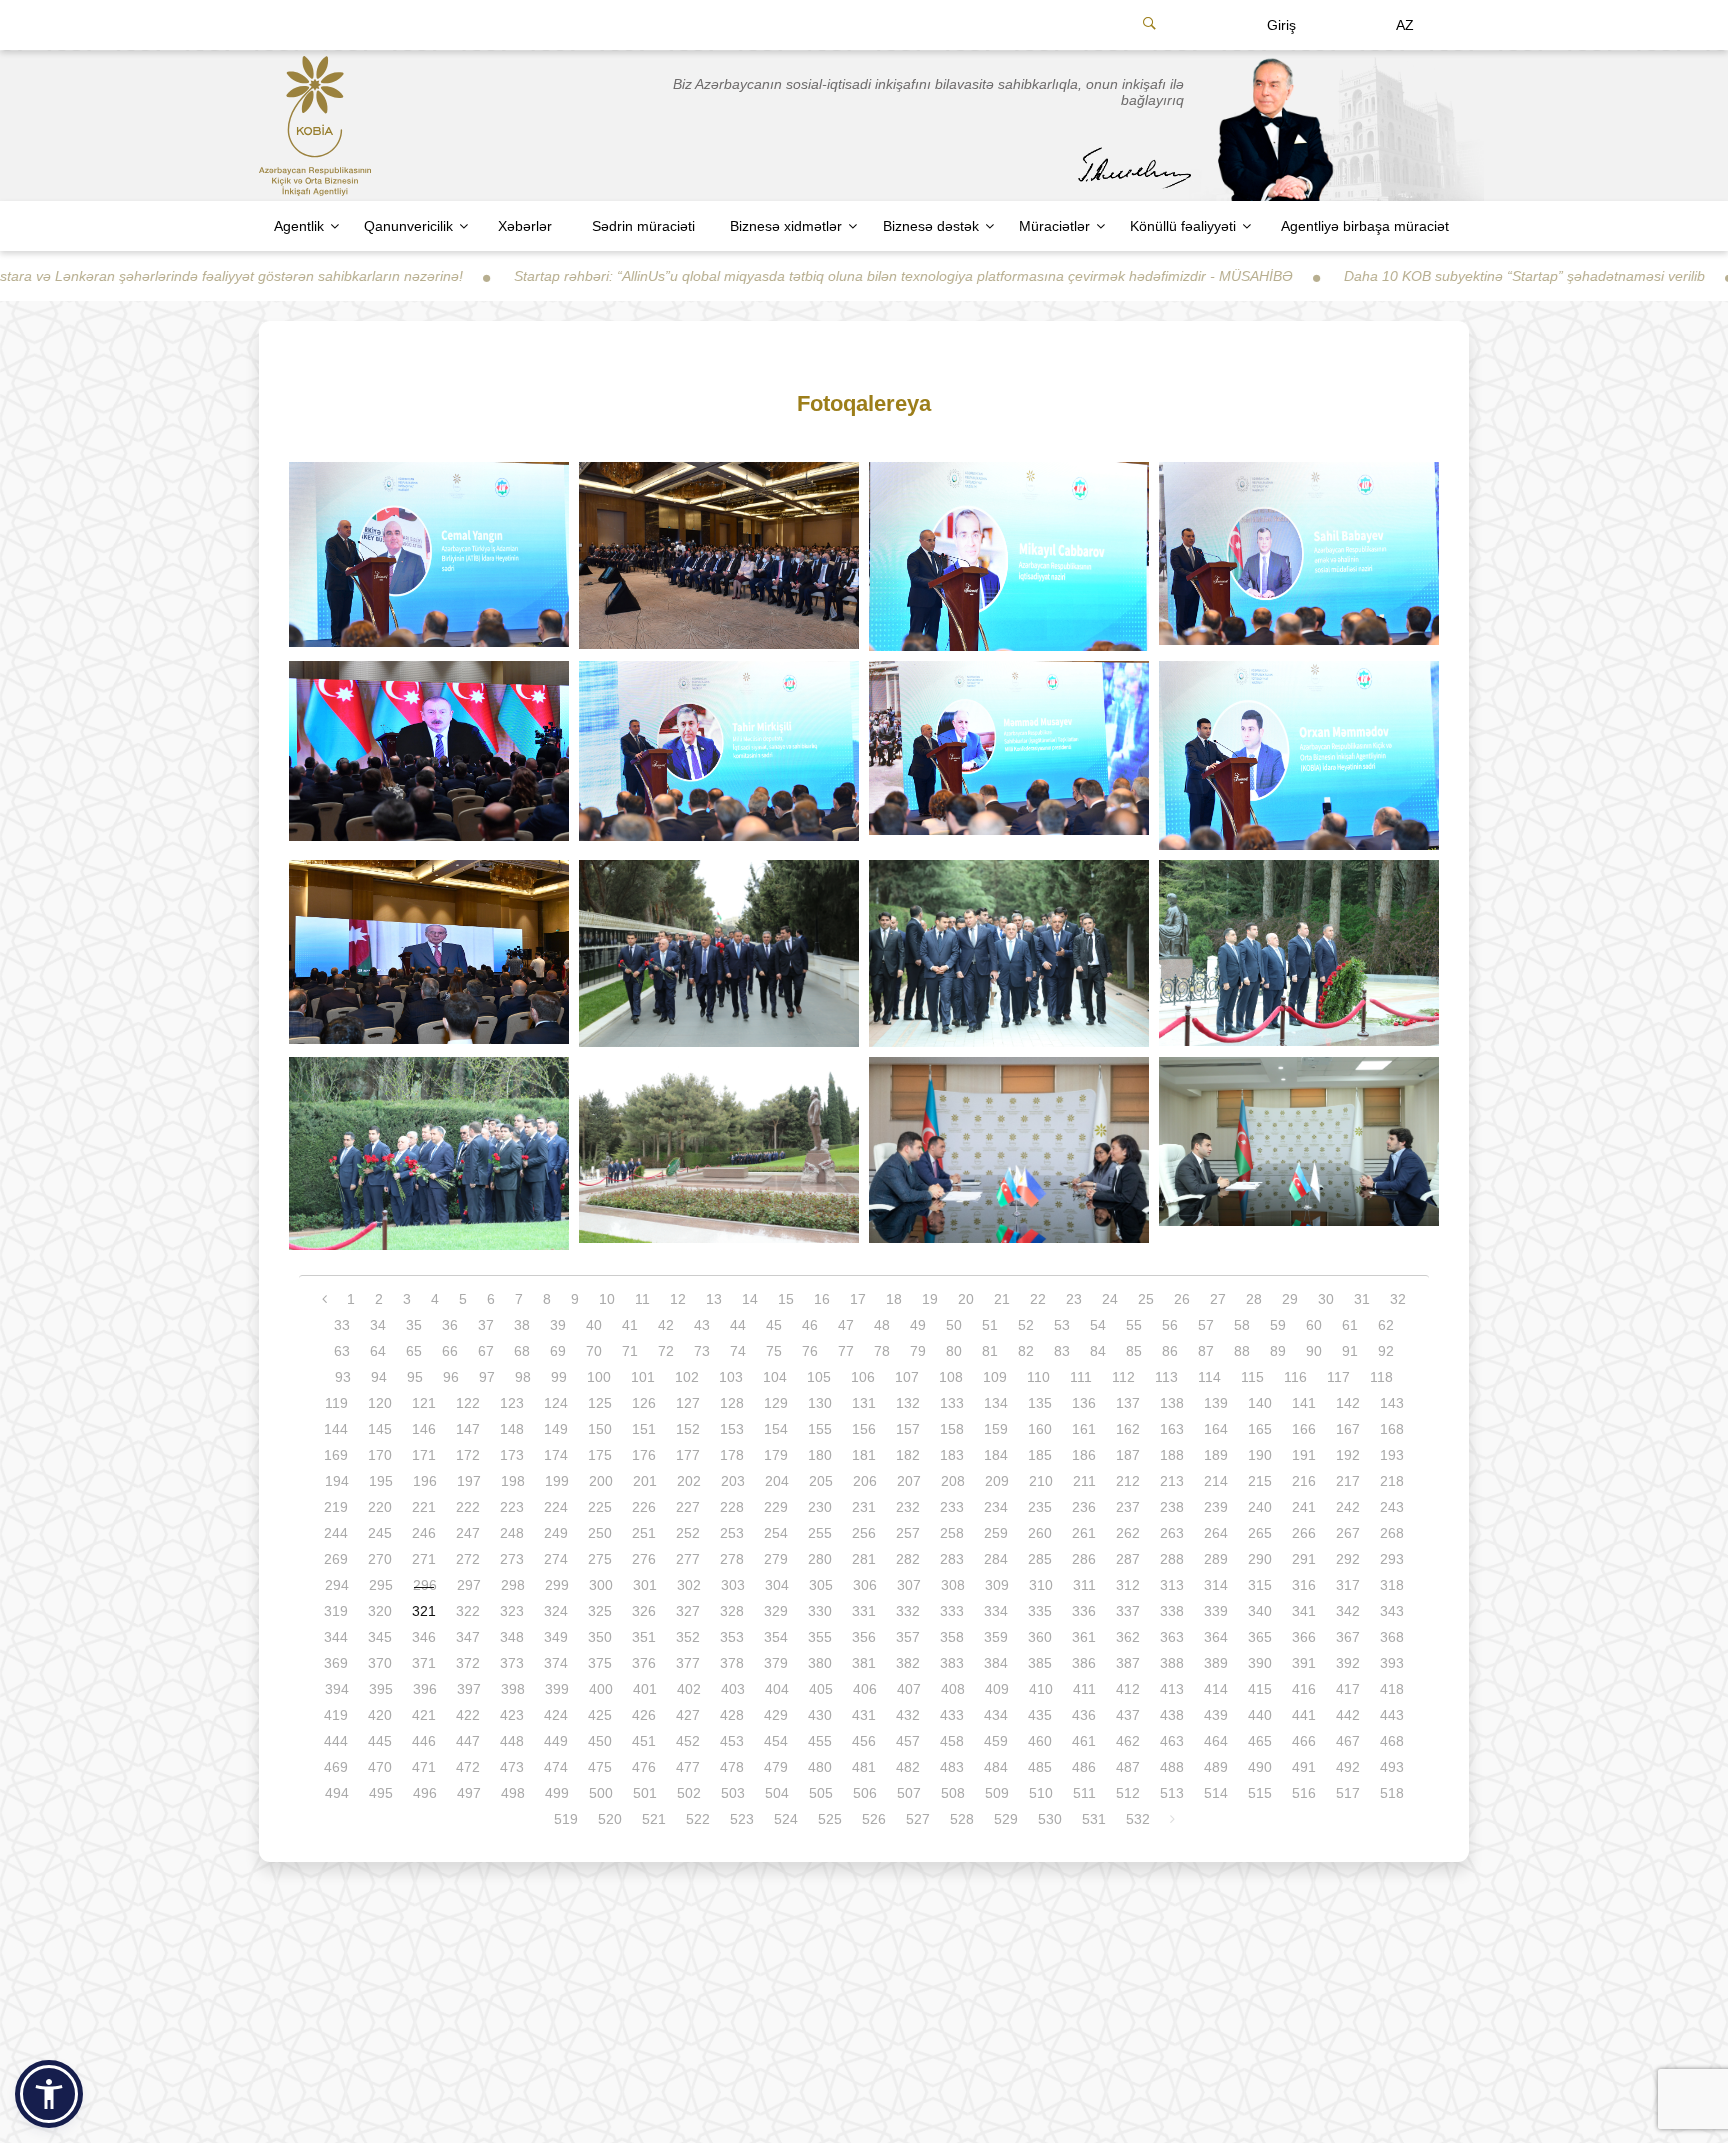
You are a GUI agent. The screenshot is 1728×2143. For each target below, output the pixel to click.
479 (776, 1767)
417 (1348, 1689)
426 (644, 1715)
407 (909, 1689)
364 (1216, 1637)
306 (865, 1585)
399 (557, 1689)
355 (820, 1637)
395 (381, 1689)
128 (732, 1403)
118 (1381, 1377)
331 (864, 1611)
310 (1041, 1585)
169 (336, 1455)
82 (1026, 1351)
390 (1260, 1663)
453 (732, 1741)
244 (336, 1533)
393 (1392, 1663)
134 (996, 1403)
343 (1392, 1611)
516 (1304, 1793)
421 (424, 1715)
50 (954, 1325)
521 (654, 1819)
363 (1172, 1637)
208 (953, 1481)
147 (468, 1429)
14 (750, 1299)
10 (607, 1299)
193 (1392, 1455)
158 (952, 1429)
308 (953, 1585)
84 (1098, 1351)
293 (1392, 1559)
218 (1392, 1481)
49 (918, 1325)
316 (1304, 1585)
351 (644, 1637)
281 (864, 1559)
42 (666, 1325)
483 (952, 1767)
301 (645, 1585)
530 (1050, 1819)
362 (1128, 1637)
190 (1260, 1455)
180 (820, 1455)
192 (1348, 1455)
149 (556, 1429)
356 (864, 1637)
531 (1094, 1819)
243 (1392, 1507)
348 (512, 1637)
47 (846, 1325)
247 (468, 1533)
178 (732, 1455)
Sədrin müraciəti (643, 226)
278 (732, 1559)
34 (378, 1325)
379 (776, 1663)
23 (1074, 1299)
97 (487, 1377)
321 (424, 1611)
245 (380, 1533)
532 (1138, 1819)
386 (1084, 1663)
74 (738, 1351)
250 (600, 1533)
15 (786, 1299)
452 (688, 1741)
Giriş (1281, 25)
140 (1260, 1403)
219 (336, 1507)
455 (820, 1741)
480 (820, 1767)
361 (1084, 1637)
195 (381, 1481)
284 (996, 1559)
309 (997, 1585)
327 (688, 1611)
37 (486, 1325)
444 (336, 1741)
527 (918, 1819)
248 (512, 1533)
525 (830, 1819)
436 (1084, 1715)
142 (1348, 1403)
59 (1278, 1325)
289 (1216, 1559)
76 (810, 1351)
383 (952, 1663)
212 (1128, 1481)
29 (1290, 1299)
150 (600, 1429)
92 (1386, 1351)
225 (600, 1507)
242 (1348, 1507)
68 (522, 1351)
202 (689, 1481)
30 (1326, 1299)
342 (1348, 1611)
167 (1348, 1429)
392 (1348, 1663)
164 (1216, 1429)
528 (962, 1819)
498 (513, 1793)
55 (1134, 1325)
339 (1216, 1611)
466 (1304, 1741)
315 (1260, 1585)
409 (997, 1689)
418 (1392, 1689)
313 (1172, 1585)
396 (425, 1689)
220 (380, 1507)
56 (1170, 1325)
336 (1084, 1611)
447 (468, 1741)
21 (1002, 1299)
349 (556, 1637)
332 (908, 1611)
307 (909, 1585)
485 (1040, 1767)
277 (688, 1559)
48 (882, 1325)
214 (1216, 1481)
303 (733, 1585)
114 (1209, 1377)
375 (600, 1663)
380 (820, 1663)
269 (336, 1559)
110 (1038, 1377)
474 (556, 1767)
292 (1348, 1559)
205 (821, 1481)
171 (424, 1455)
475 (600, 1767)
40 (594, 1325)
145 (380, 1429)
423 (512, 1715)
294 (337, 1585)
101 (643, 1377)
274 (556, 1559)
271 (424, 1559)
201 (645, 1481)
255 (820, 1533)
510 (1041, 1793)
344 (336, 1637)
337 (1128, 1611)
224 (556, 1507)
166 (1304, 1429)
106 (863, 1377)
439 (1216, 1715)
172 (468, 1455)
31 (1362, 1299)
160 (1040, 1429)
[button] (49, 2094)
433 (952, 1715)
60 (1314, 1325)
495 (381, 1793)
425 (600, 1715)
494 (337, 1793)
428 (732, 1715)
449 (556, 1741)
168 (1392, 1429)
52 (1026, 1325)
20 (966, 1299)
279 (776, 1559)
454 (776, 1741)
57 (1206, 1325)
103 (731, 1377)
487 (1128, 1767)
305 (821, 1585)
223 (512, 1507)
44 (738, 1325)
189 (1216, 1455)
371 (424, 1663)
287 (1128, 1559)
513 (1172, 1793)
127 (688, 1403)
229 (776, 1507)
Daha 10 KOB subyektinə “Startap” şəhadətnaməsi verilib (1389, 276)
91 (1350, 1351)
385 (1040, 1663)
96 (451, 1377)
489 (1216, 1767)
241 (1304, 1507)
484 (996, 1767)
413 (1172, 1689)
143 (1392, 1403)
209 (997, 1481)
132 (908, 1403)
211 (1084, 1481)
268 (1392, 1533)
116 (1295, 1377)
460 (1040, 1741)
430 (820, 1715)
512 (1128, 1793)
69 (558, 1351)
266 (1304, 1533)
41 (630, 1325)
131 (864, 1403)
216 (1304, 1481)
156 (864, 1429)
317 (1348, 1585)
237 (1128, 1507)
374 (556, 1663)
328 (732, 1611)
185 (1040, 1455)
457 (908, 1741)
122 (468, 1403)
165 (1260, 1429)
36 (450, 1325)
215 (1260, 1481)
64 (378, 1351)
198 (513, 1481)
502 (689, 1793)
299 (557, 1585)
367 (1348, 1637)
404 (777, 1689)
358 (952, 1637)
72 (666, 1351)
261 (1084, 1533)
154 (776, 1429)
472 (468, 1767)
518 (1392, 1793)
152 (688, 1429)
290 (1260, 1559)
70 (594, 1351)
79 (918, 1351)
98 (523, 1377)
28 (1254, 1299)
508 (953, 1793)
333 (952, 1611)
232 (908, 1507)
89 (1278, 1351)
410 (1041, 1689)
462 (1128, 1741)
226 (644, 1507)
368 (1392, 1637)
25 (1146, 1299)
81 (990, 1351)
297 (469, 1585)
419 (336, 1715)
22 (1038, 1299)
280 (820, 1559)
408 (953, 1689)
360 (1040, 1637)
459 (996, 1741)
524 (786, 1819)
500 (601, 1793)
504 (777, 1793)
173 (512, 1455)
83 (1062, 1351)
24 (1110, 1299)
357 (908, 1637)
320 (380, 1611)
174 (556, 1455)
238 (1172, 1507)
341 (1304, 1611)
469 (336, 1767)
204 (777, 1481)
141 (1304, 1403)
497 (469, 1793)
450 (600, 1741)
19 (930, 1299)
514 (1216, 1793)
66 (450, 1351)
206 (865, 1481)
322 (468, 1611)
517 (1348, 1793)
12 (678, 1299)
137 (1128, 1403)
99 (559, 1377)
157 (908, 1429)
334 (996, 1611)
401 (645, 1689)
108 (951, 1377)
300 (601, 1585)
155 (820, 1429)
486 (1084, 1767)
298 (513, 1585)
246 (424, 1533)
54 (1098, 1325)
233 (952, 1507)
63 (342, 1351)
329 (776, 1611)
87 (1206, 1351)
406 (865, 1689)
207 (909, 1481)
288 (1172, 1559)
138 (1172, 1403)
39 (558, 1325)
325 (600, 1611)
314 (1216, 1585)
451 (644, 1741)
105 (819, 1377)
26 (1182, 1299)
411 (1084, 1689)
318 (1392, 1585)
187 (1128, 1455)
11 (642, 1299)
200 (601, 1481)
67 (486, 1351)
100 (599, 1377)
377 (688, 1663)
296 (425, 1585)
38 (522, 1325)
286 (1084, 1559)
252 (688, 1533)
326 (644, 1611)
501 (645, 1793)
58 (1242, 1325)
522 (698, 1819)
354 (776, 1637)
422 (468, 1715)
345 (380, 1637)
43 (702, 1325)
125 (600, 1403)
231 (864, 1507)
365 (1260, 1637)
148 (512, 1429)
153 (732, 1429)
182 (908, 1455)
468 (1392, 1741)
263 (1172, 1533)
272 (468, 1559)
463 (1172, 1741)
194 (337, 1481)
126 (644, 1403)
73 (702, 1351)
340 (1260, 1611)
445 (380, 1741)
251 (644, 1533)
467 (1348, 1741)
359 (996, 1637)
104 (775, 1377)
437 (1128, 1715)
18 (894, 1299)
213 (1172, 1481)
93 (343, 1377)
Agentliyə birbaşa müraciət (1365, 226)
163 (1172, 1429)
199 (557, 1481)
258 (952, 1533)
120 (380, 1403)
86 (1170, 1351)
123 (512, 1403)
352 (688, 1637)
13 (714, 1299)
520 (610, 1819)
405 (821, 1689)
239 (1216, 1507)
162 (1128, 1429)
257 (908, 1533)
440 (1260, 1715)
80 (954, 1351)
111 (1081, 1377)
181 (864, 1455)
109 (995, 1377)
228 (732, 1507)
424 (556, 1715)
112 (1123, 1377)
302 (689, 1585)
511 (1084, 1793)
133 (952, 1403)
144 (336, 1429)
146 (424, 1429)
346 (424, 1637)
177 (688, 1455)
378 (732, 1663)
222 (468, 1507)
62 (1386, 1325)
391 (1304, 1663)
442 (1348, 1715)
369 (336, 1663)
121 (424, 1403)
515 (1260, 1793)
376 (644, 1663)
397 (469, 1689)
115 (1252, 1377)
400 (601, 1689)
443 (1392, 1715)
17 (858, 1299)
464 (1216, 1741)
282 (908, 1559)
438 (1172, 1715)
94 (379, 1377)
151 (644, 1429)
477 (688, 1767)
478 (732, 1767)
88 (1242, 1351)
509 (997, 1793)
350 (600, 1637)
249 (556, 1533)
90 (1314, 1351)
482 (908, 1767)
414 (1216, 1689)
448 (512, 1741)
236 (1084, 1507)
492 (1348, 1767)
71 (630, 1351)
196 (425, 1481)
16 (822, 1299)
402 (689, 1689)
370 (380, 1663)
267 (1348, 1533)
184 (996, 1455)
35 (414, 1325)
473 (512, 1767)
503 (733, 1793)
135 (1040, 1403)
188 (1172, 1455)
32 (1398, 1299)
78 (882, 1351)
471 (424, 1767)
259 (996, 1533)
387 (1128, 1663)
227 (688, 1507)
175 (600, 1455)
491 (1304, 1767)
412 (1128, 1689)
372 (468, 1663)
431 (864, 1715)
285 (1040, 1559)
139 (1216, 1403)
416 (1304, 1689)
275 (600, 1559)
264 (1216, 1533)
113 (1166, 1377)
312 (1128, 1585)
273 (512, 1559)
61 (1350, 1325)
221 (424, 1507)
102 (687, 1377)
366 (1304, 1637)
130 (820, 1403)
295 (381, 1585)
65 (414, 1351)
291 (1304, 1559)
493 (1392, 1767)
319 (336, 1611)
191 (1304, 1455)
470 (380, 1767)
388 (1172, 1663)
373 (512, 1663)
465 (1260, 1741)
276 (644, 1559)
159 (996, 1429)
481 (864, 1767)
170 (380, 1455)
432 (908, 1715)
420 (380, 1715)
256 (864, 1533)
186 (1084, 1455)
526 (874, 1819)
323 (512, 1611)
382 (908, 1663)
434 (996, 1715)
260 (1040, 1533)
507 (909, 1793)
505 (821, 1793)
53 (1062, 1325)
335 (1040, 1611)
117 (1338, 1377)
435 (1040, 1715)
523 (742, 1819)
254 (776, 1533)
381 (864, 1663)
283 (952, 1559)
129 (776, 1403)
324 (556, 1611)
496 (425, 1793)
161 (1084, 1429)
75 (774, 1351)
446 (424, 1741)
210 (1041, 1481)
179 (776, 1455)
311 (1084, 1585)
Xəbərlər (525, 226)
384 (996, 1663)
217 (1348, 1481)
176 (644, 1455)
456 (864, 1741)
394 (337, 1689)
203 (733, 1481)
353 (732, 1637)
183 (952, 1455)
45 (774, 1325)
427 (688, 1715)
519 (566, 1819)
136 (1084, 1403)
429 (776, 1715)
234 (996, 1507)
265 (1260, 1533)
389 (1216, 1663)
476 (644, 1767)
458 (952, 1741)
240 (1260, 1507)
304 (777, 1585)
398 (513, 1689)
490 (1260, 1767)
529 (1006, 1819)
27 (1218, 1299)
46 (810, 1325)
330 (820, 1611)
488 (1172, 1767)
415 (1260, 1689)
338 (1172, 1611)
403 (733, 1689)
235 (1040, 1507)
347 (468, 1637)
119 (336, 1403)
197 (469, 1481)
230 (820, 1507)
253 (732, 1533)
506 (865, 1793)
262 (1128, 1533)
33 (342, 1325)
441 (1304, 1715)
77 (846, 1351)
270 (380, 1559)
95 (415, 1377)
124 (556, 1403)
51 (990, 1325)
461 (1084, 1741)
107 (907, 1377)
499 (557, 1793)
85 (1134, 1351)
